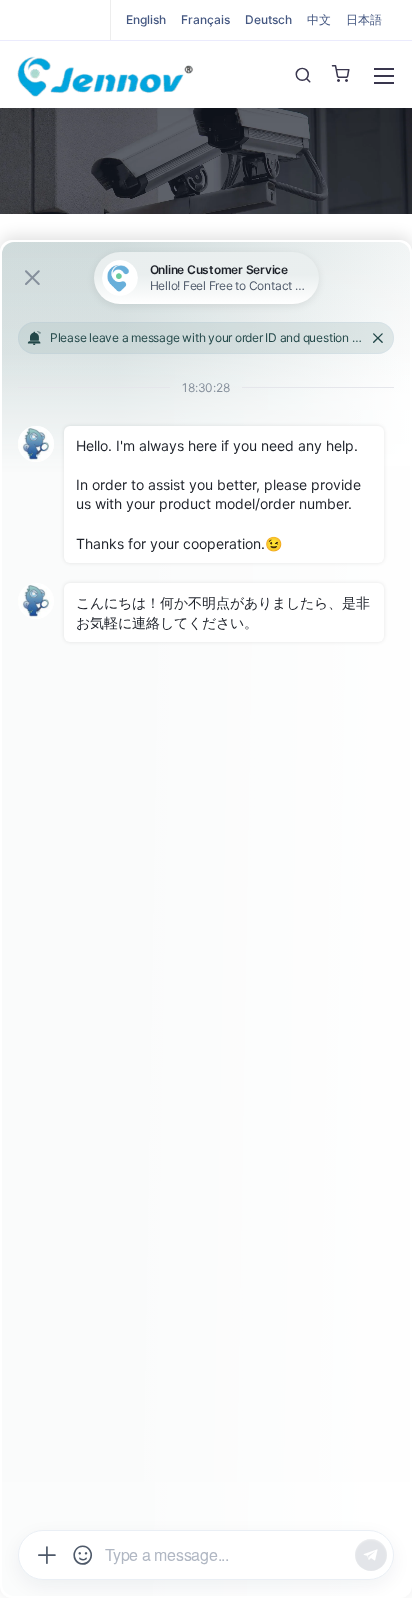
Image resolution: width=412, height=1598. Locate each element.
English (146, 19)
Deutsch (268, 19)
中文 (319, 19)
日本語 (364, 19)
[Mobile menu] (384, 76)
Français (205, 19)
